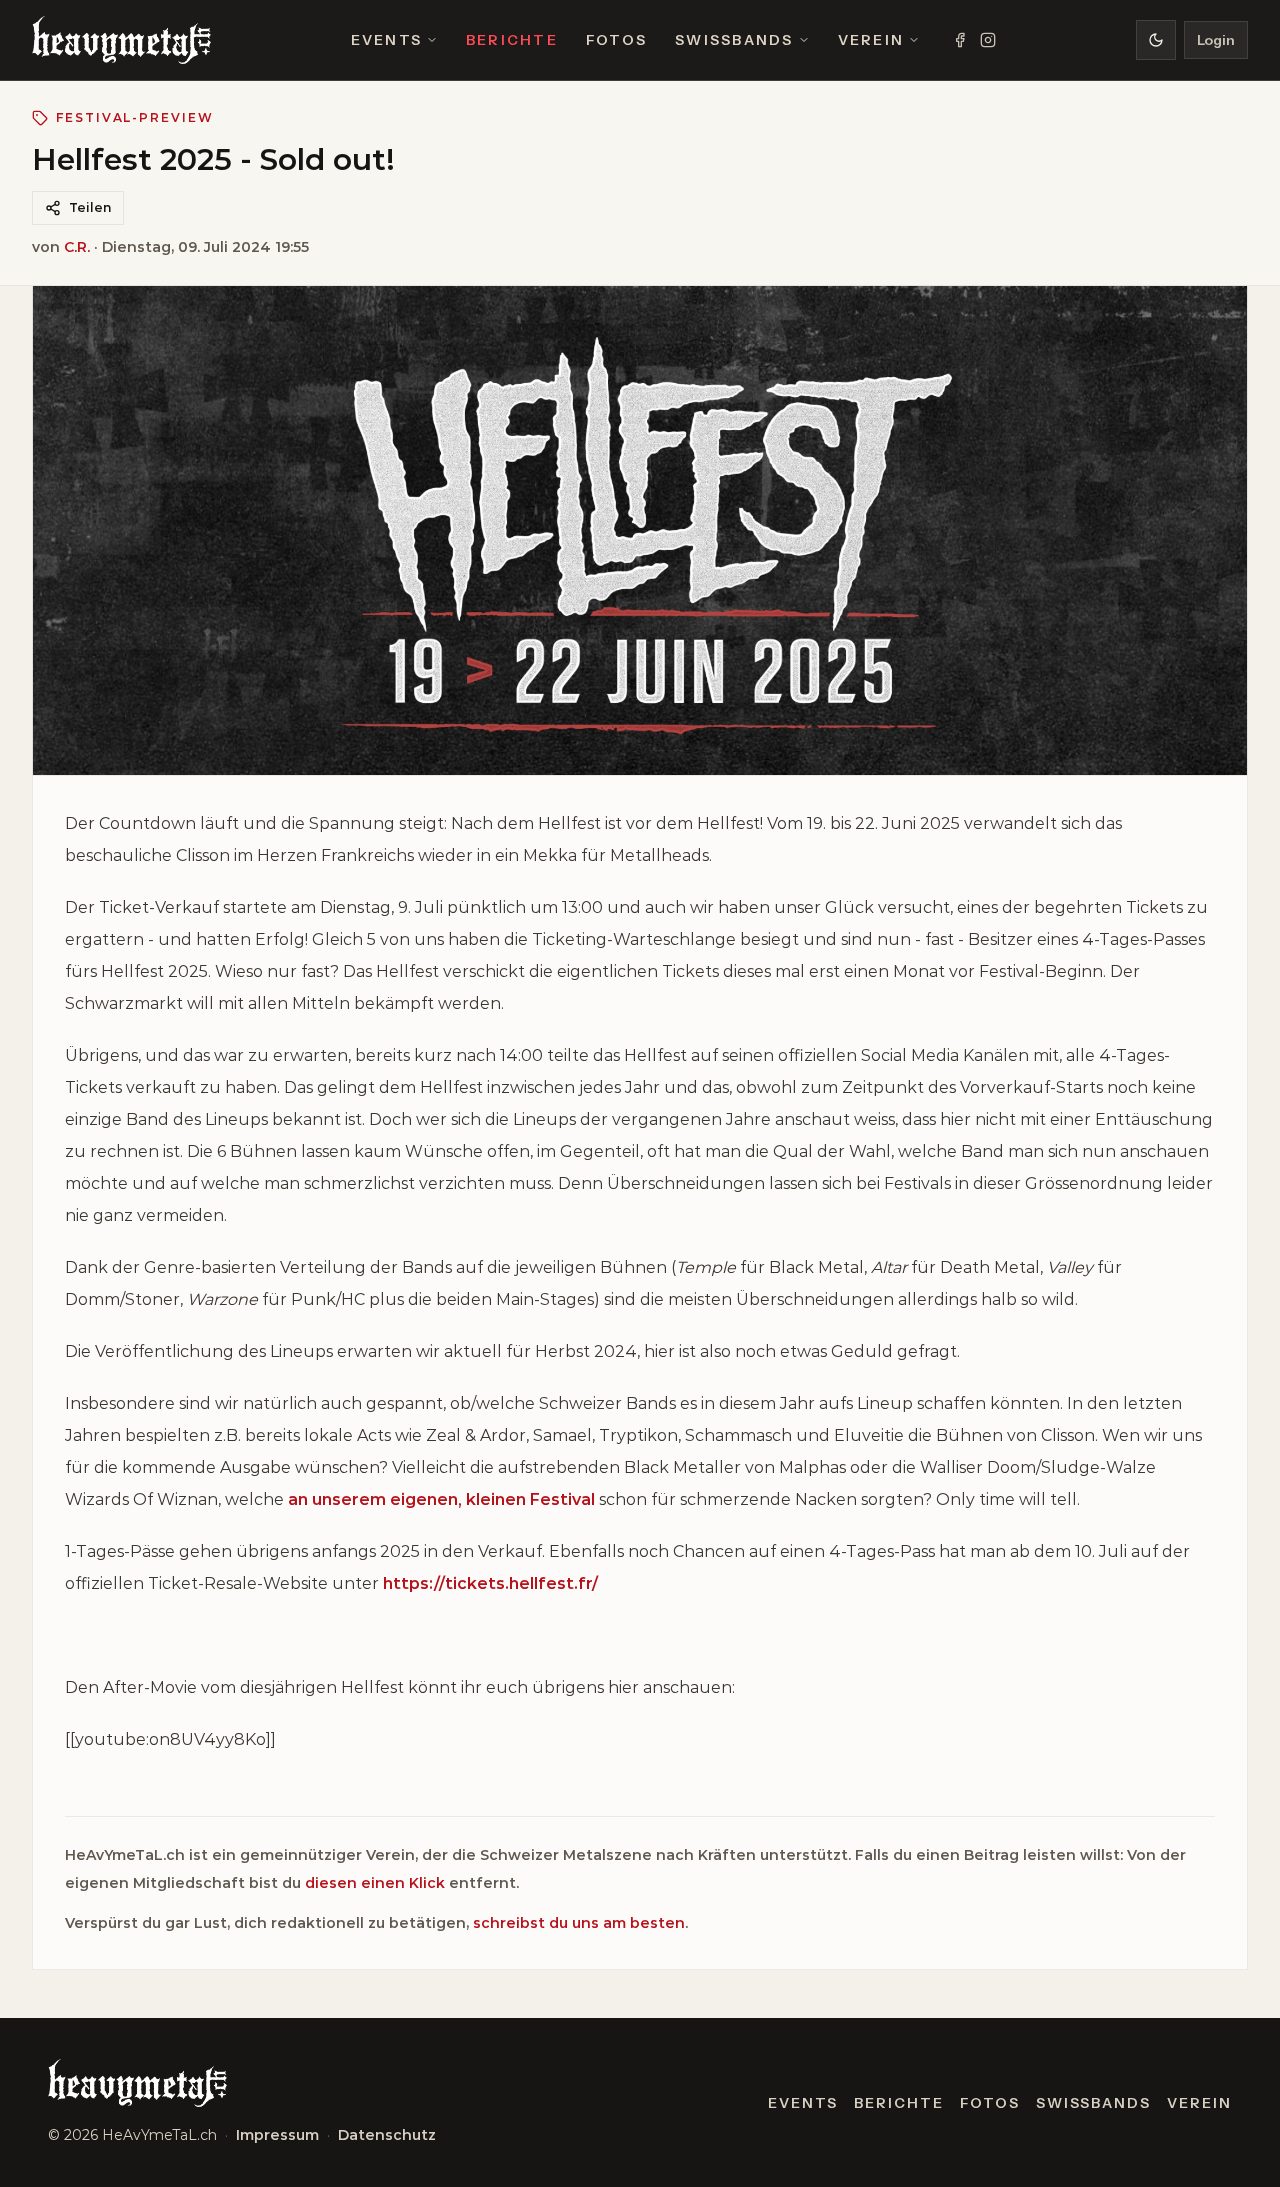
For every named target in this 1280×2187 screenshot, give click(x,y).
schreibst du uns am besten (579, 1923)
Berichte (512, 40)
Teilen (90, 207)
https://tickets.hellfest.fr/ (490, 1583)
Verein (871, 40)
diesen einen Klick (375, 1883)
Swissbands (734, 40)
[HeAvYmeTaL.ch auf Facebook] (960, 40)
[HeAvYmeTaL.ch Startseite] (121, 40)
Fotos (616, 40)
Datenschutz (387, 2135)
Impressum (277, 2135)
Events (386, 40)
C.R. (77, 247)
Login (1216, 40)
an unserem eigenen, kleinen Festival (441, 1499)
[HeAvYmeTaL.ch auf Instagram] (988, 40)
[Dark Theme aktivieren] (1156, 40)
